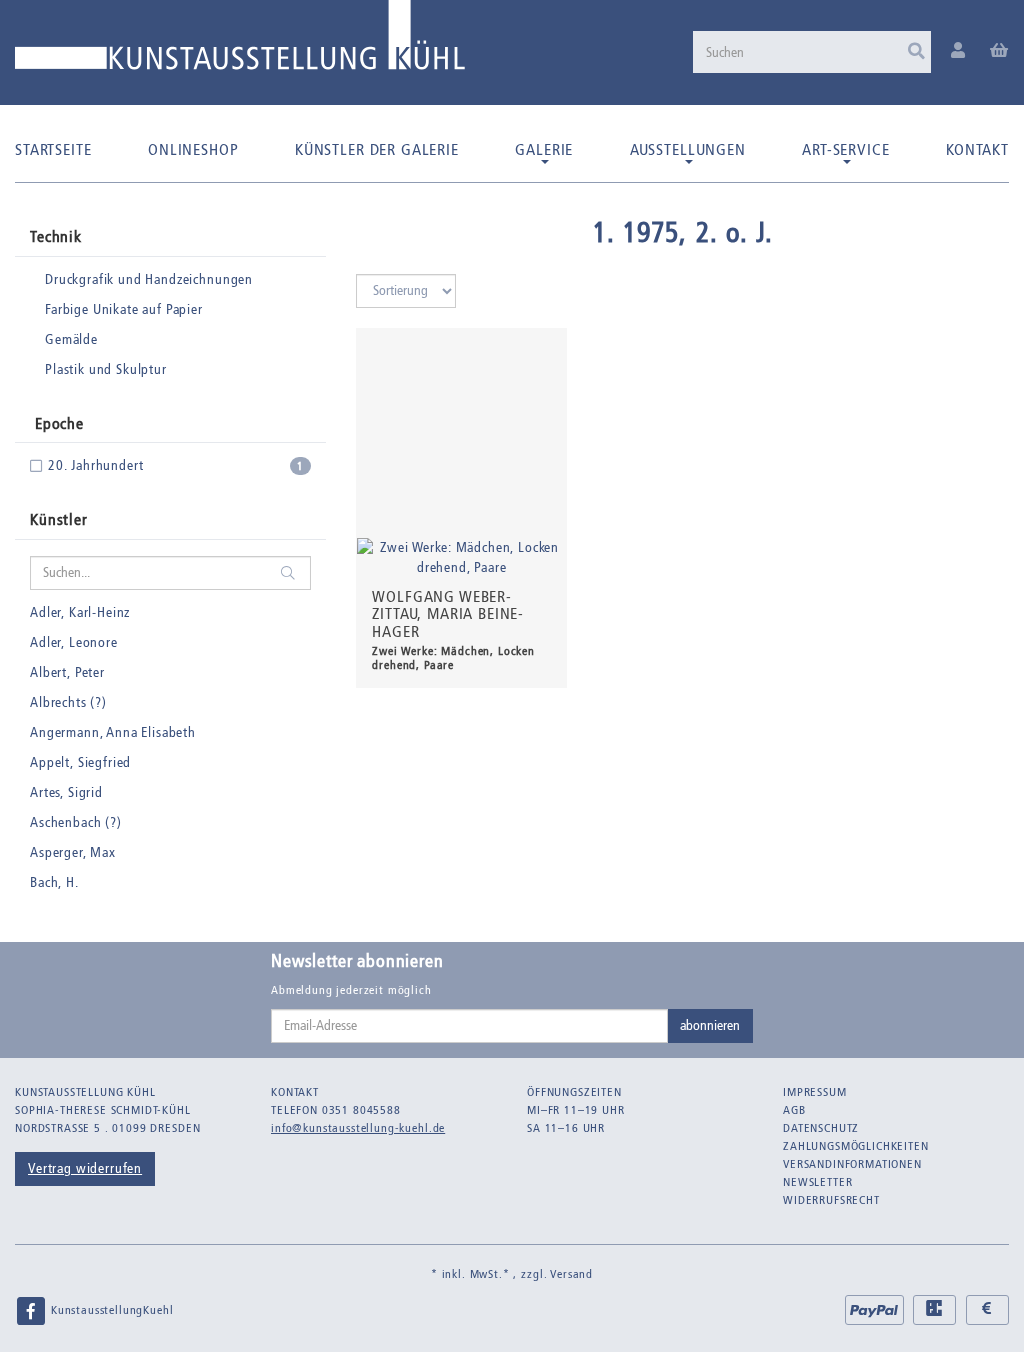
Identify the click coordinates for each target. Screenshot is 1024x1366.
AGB (794, 1110)
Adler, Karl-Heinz (80, 612)
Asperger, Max (73, 852)
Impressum (815, 1092)
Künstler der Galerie (377, 149)
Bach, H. (54, 882)
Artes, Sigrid (66, 792)
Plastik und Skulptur (106, 369)
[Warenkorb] (999, 51)
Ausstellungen (688, 149)
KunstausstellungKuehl (110, 1310)
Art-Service (845, 149)
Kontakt (977, 149)
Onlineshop (193, 149)
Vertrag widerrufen (85, 1168)
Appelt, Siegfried (80, 762)
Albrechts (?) (68, 702)
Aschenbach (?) (76, 822)
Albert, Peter (67, 672)
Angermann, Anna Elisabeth (113, 732)
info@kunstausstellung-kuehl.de (358, 1128)
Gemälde (71, 339)
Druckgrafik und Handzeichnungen (149, 279)
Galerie (544, 149)
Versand (571, 1274)
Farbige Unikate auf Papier (124, 309)
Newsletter (817, 1182)
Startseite (53, 149)
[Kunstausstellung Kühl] (240, 42)
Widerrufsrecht (831, 1200)
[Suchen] (916, 52)
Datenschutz (821, 1128)
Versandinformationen (852, 1164)
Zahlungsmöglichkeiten (856, 1146)
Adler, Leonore (74, 642)
